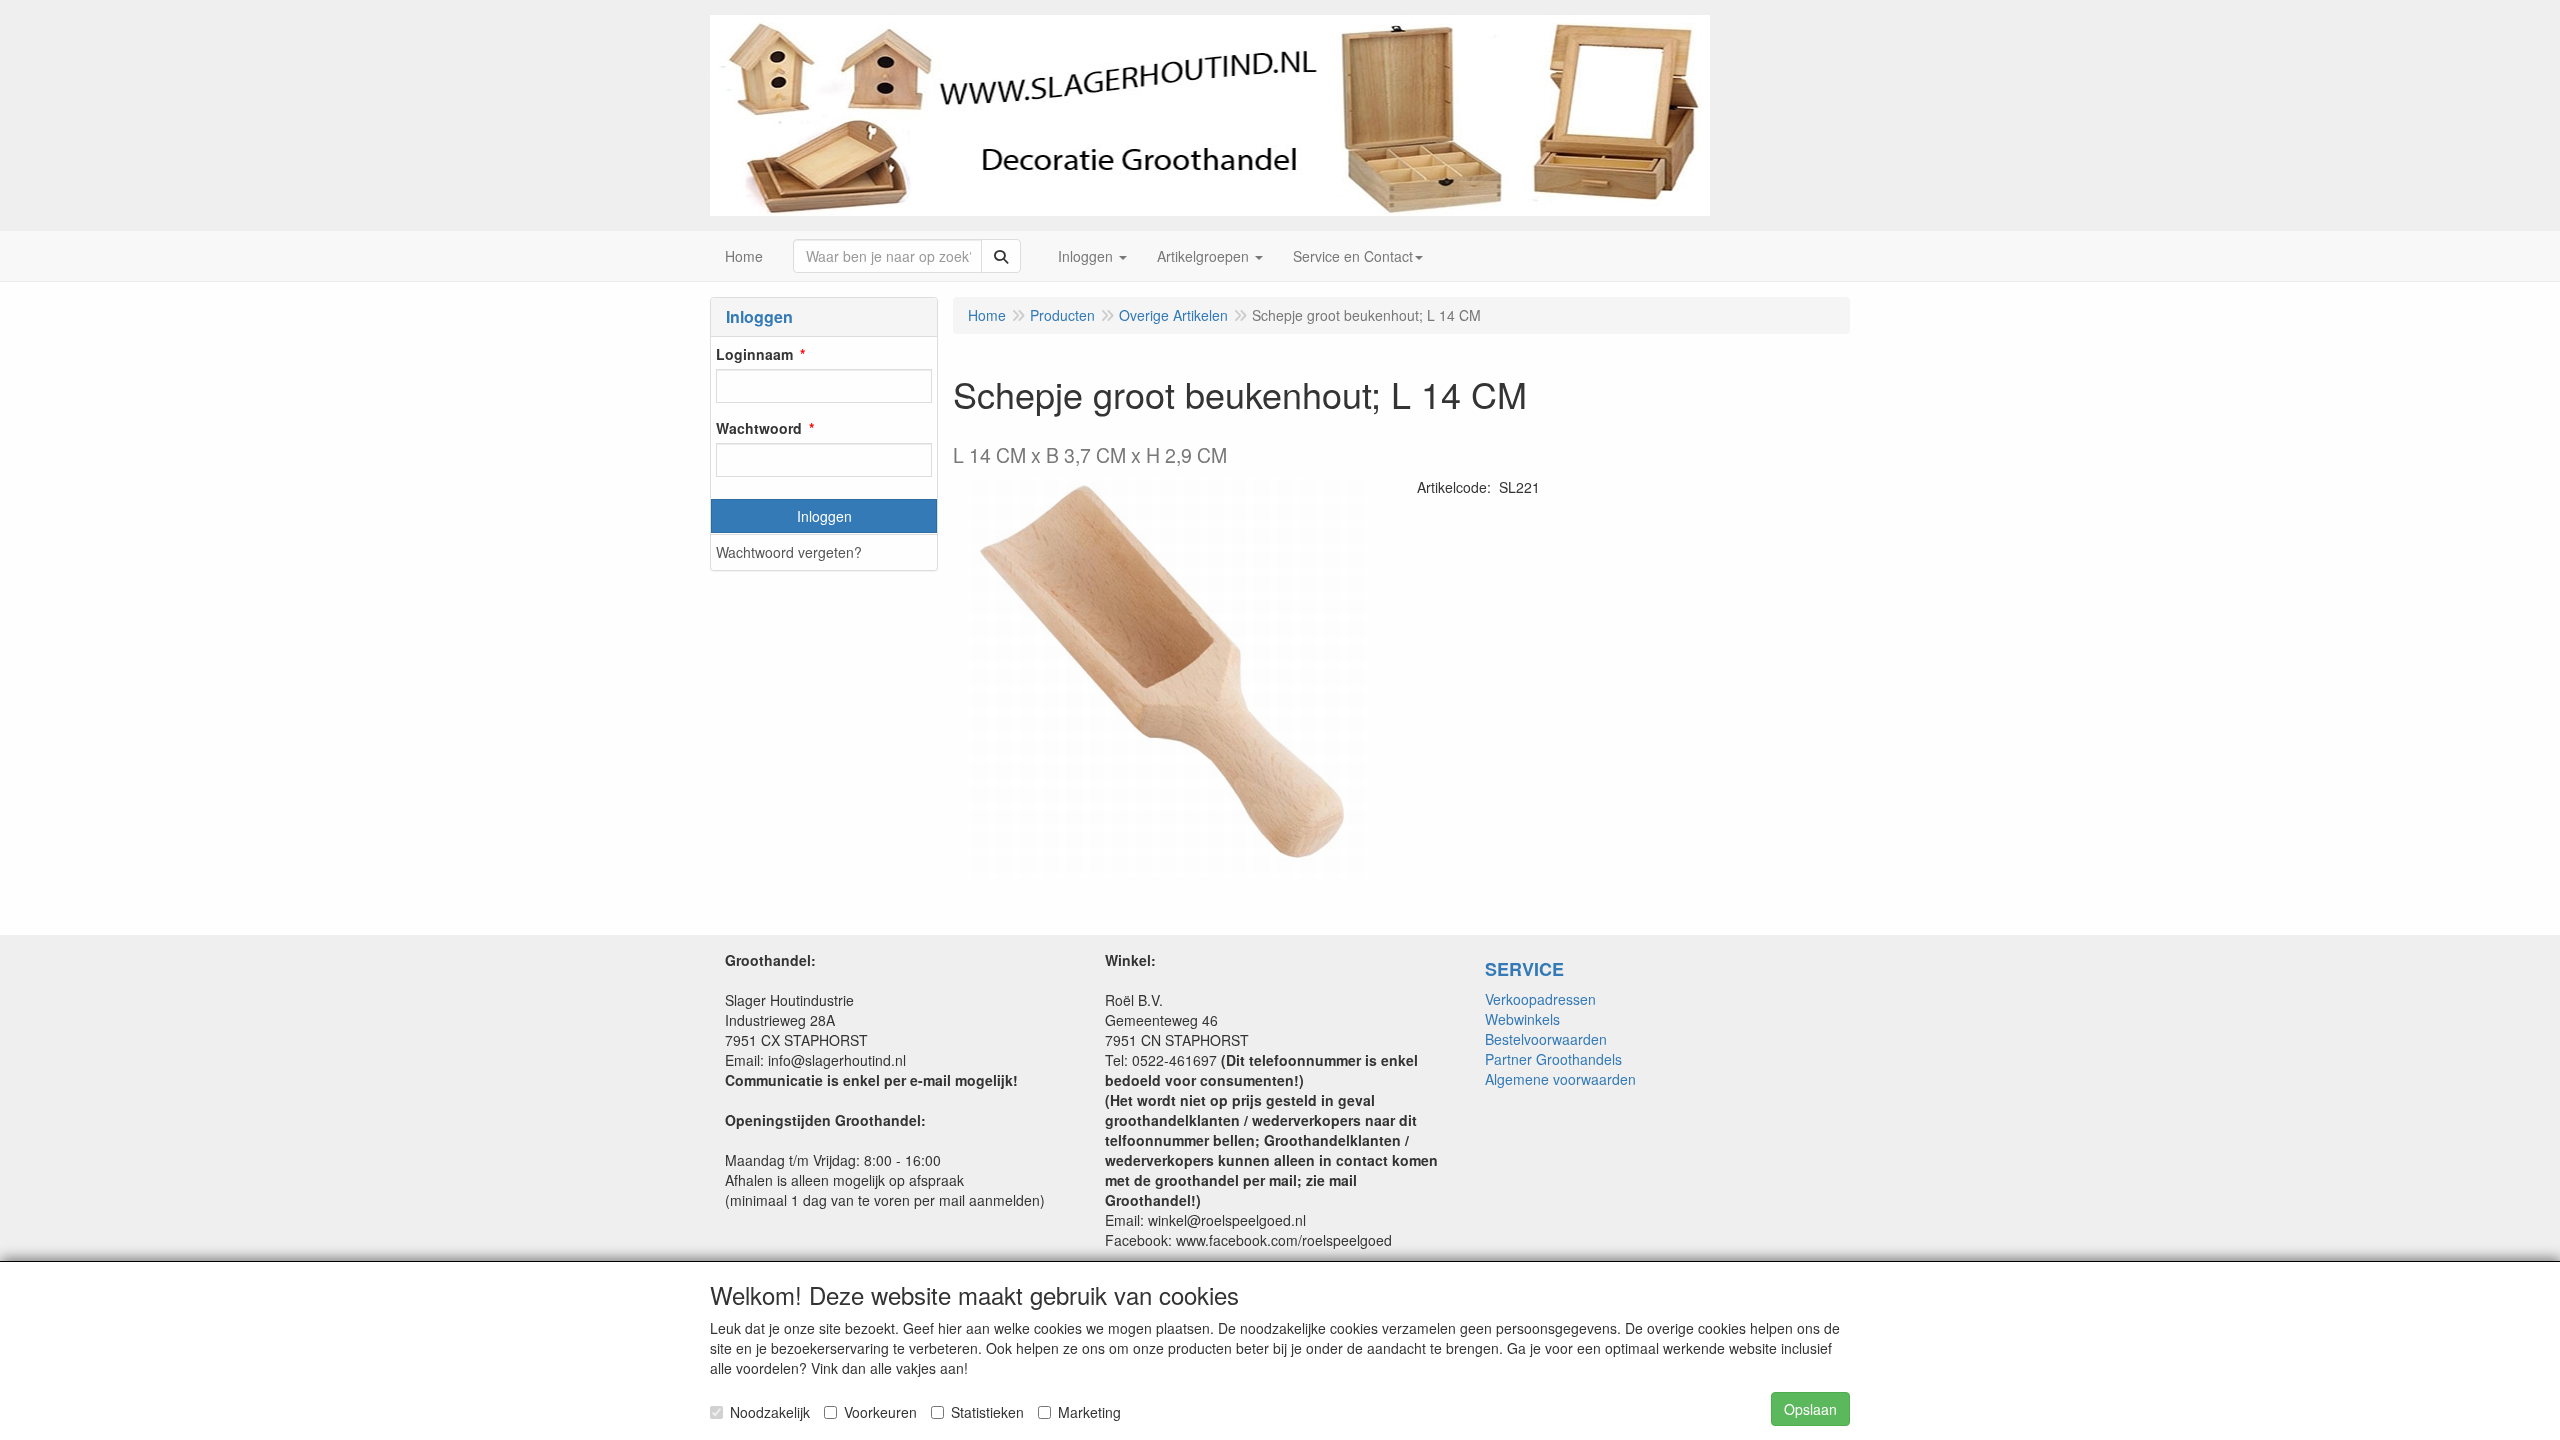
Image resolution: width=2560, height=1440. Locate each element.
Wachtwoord (759, 428)
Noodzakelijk (770, 1412)
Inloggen (824, 516)
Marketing (1089, 1412)
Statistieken (987, 1412)
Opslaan (1810, 1409)
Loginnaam (754, 354)
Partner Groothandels (1553, 1059)
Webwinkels (1522, 1019)
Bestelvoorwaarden (1546, 1039)
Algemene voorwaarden (1560, 1079)
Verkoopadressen (1540, 999)
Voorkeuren (880, 1412)
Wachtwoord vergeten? (789, 552)
